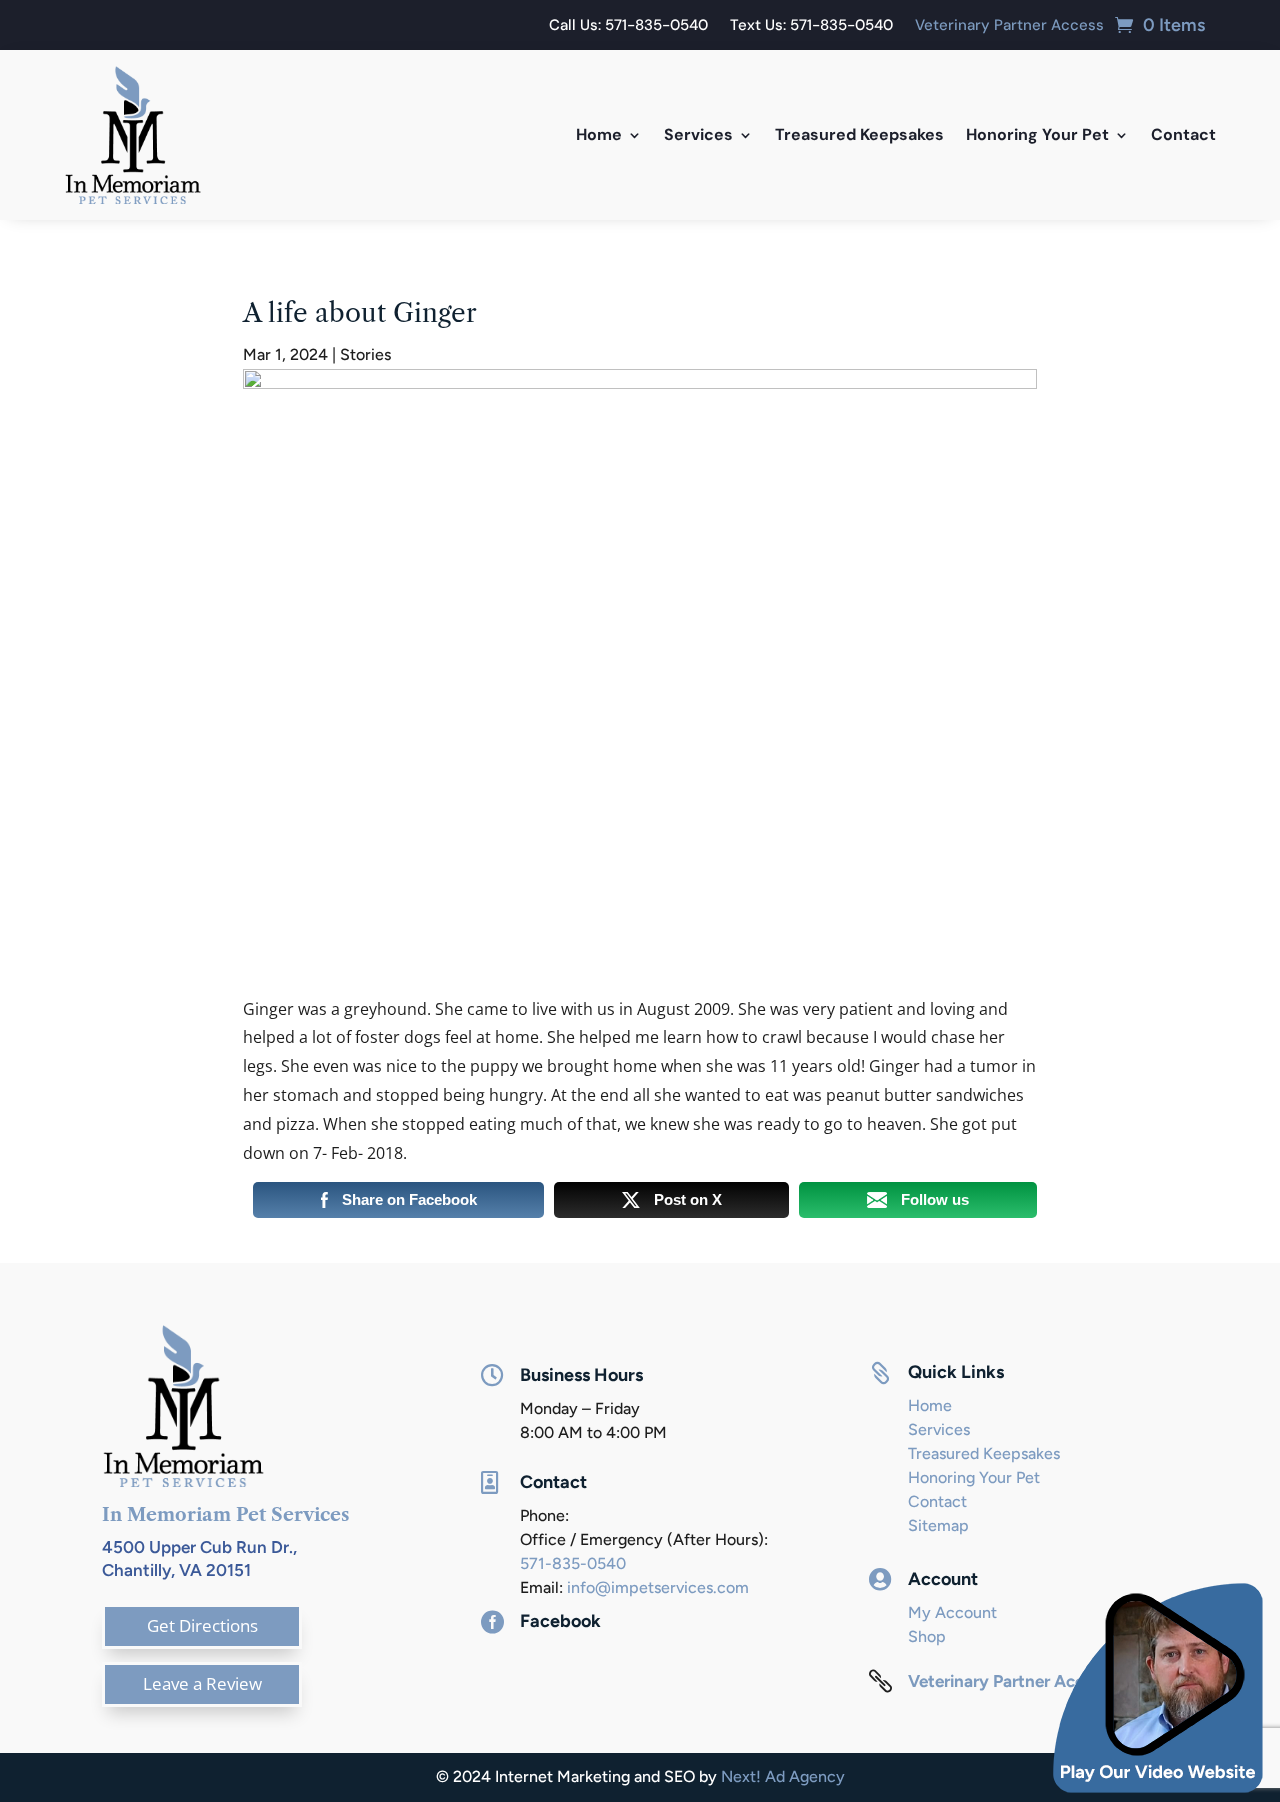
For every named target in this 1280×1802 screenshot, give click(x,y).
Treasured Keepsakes (859, 134)
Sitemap (938, 1525)
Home (599, 134)
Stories (365, 354)
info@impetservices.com (658, 1587)
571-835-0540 (573, 1563)
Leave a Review (202, 1683)
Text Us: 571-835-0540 (811, 26)
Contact (1183, 134)
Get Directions (202, 1625)
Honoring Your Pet (1037, 134)
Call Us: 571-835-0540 (628, 26)
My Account (952, 1612)
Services (698, 134)
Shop (927, 1636)
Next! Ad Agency (783, 1776)
